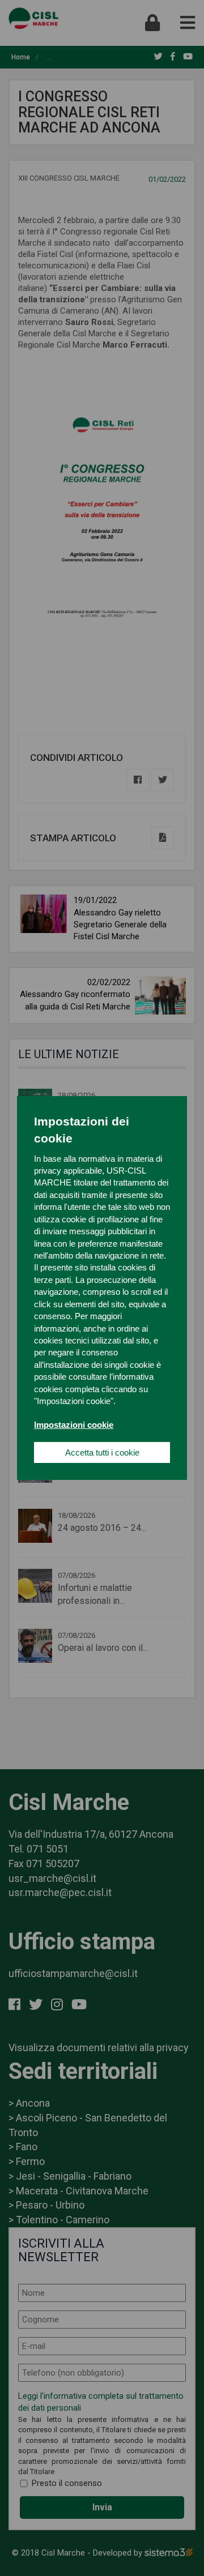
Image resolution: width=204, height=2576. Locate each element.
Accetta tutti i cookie (102, 1452)
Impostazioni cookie (74, 1425)
